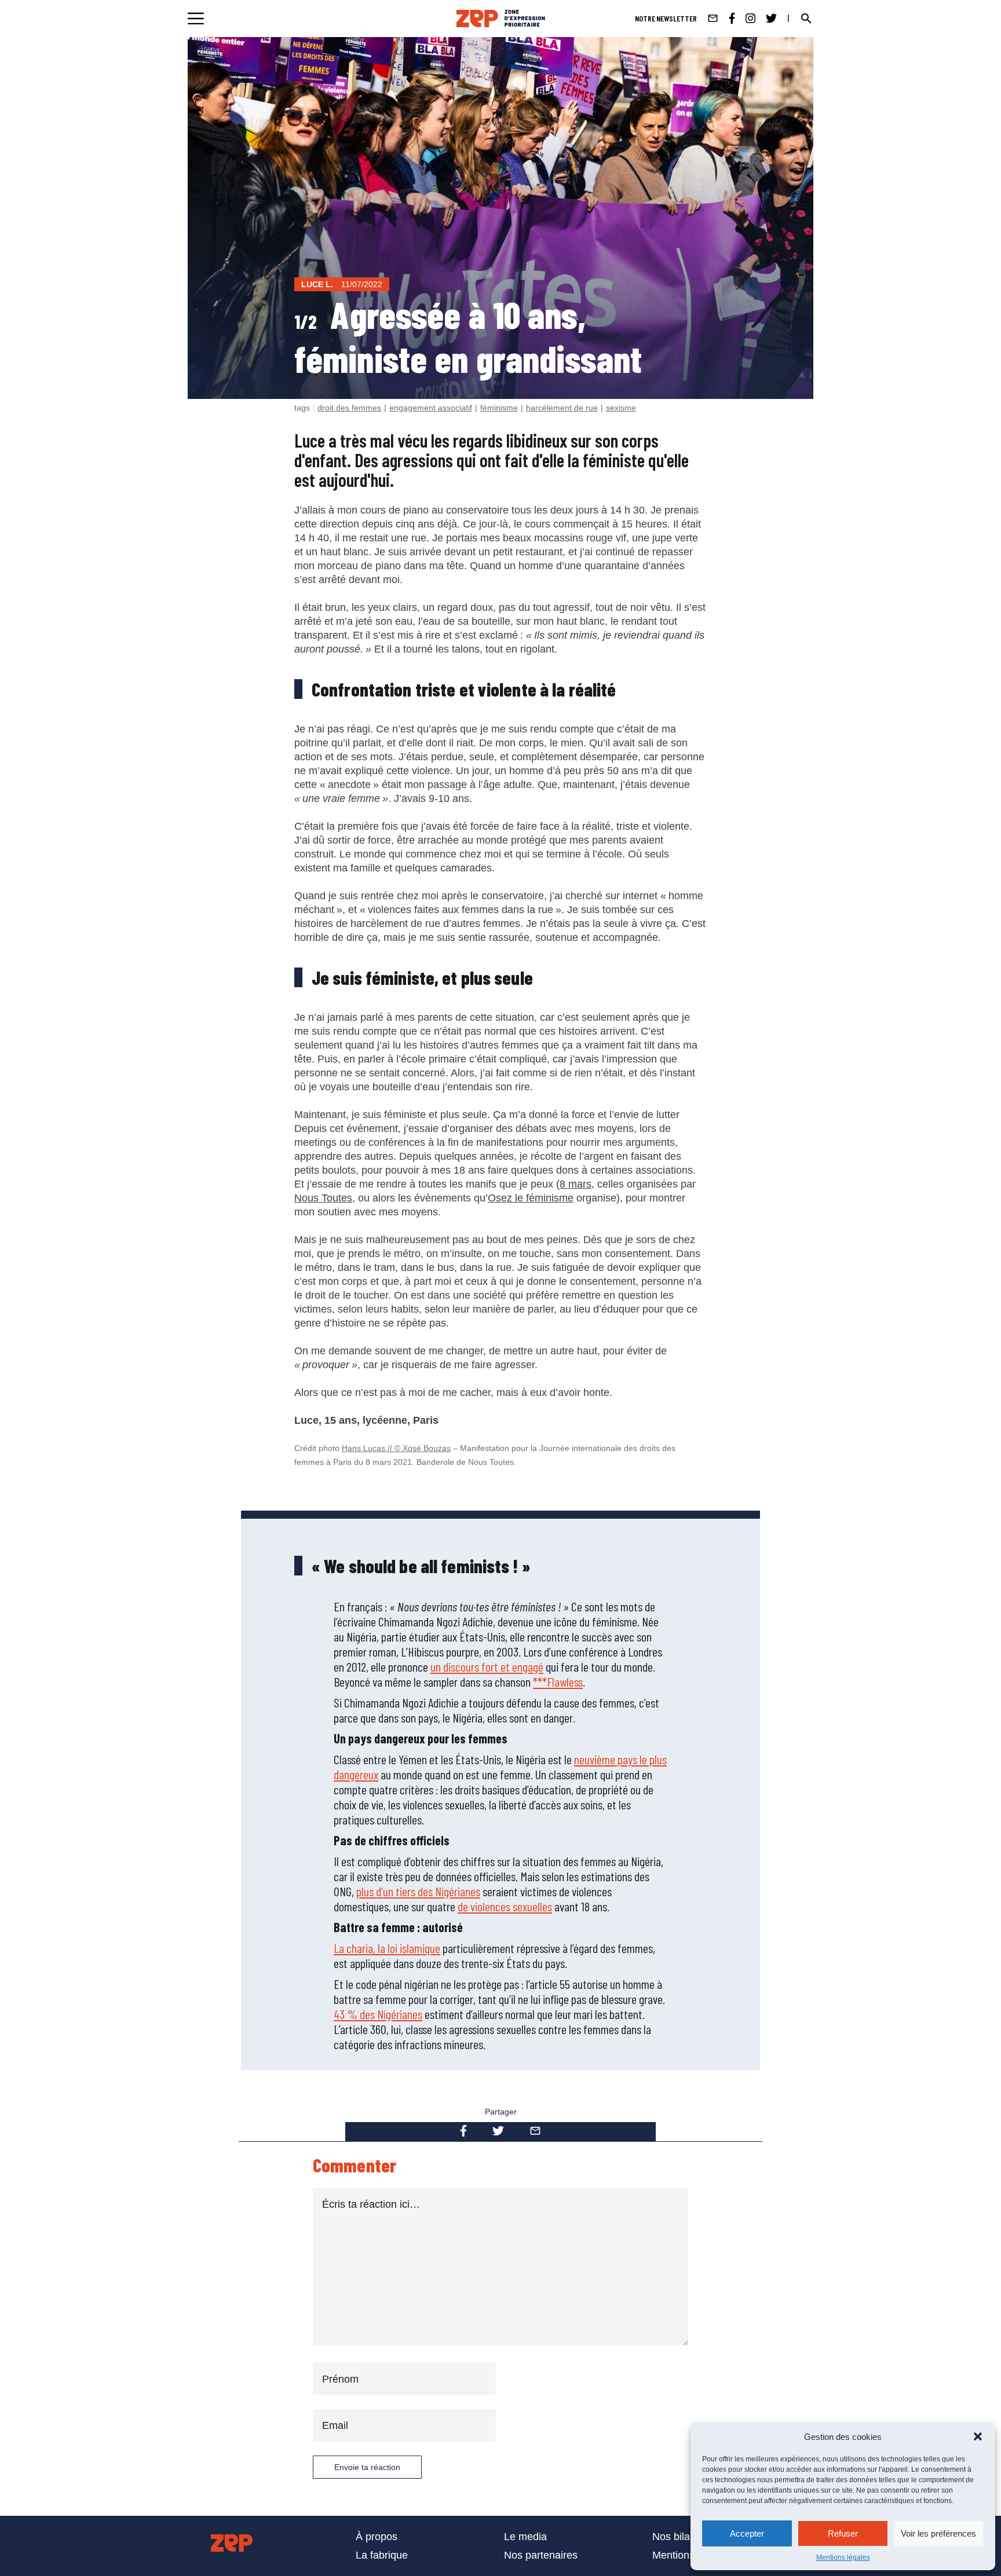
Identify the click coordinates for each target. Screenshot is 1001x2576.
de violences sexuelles (505, 1906)
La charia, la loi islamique (387, 1948)
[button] (978, 2436)
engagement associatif (431, 408)
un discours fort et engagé (487, 1666)
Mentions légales (843, 2557)
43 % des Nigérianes (378, 2014)
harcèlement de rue (562, 408)
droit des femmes (349, 408)
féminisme (499, 408)
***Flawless (558, 1681)
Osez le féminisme (531, 1198)
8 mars (576, 1184)
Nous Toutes (323, 1198)
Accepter (747, 2533)
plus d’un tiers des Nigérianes (418, 1891)
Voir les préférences (938, 2533)
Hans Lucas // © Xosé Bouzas (396, 1448)
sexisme (621, 408)
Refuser (843, 2533)
